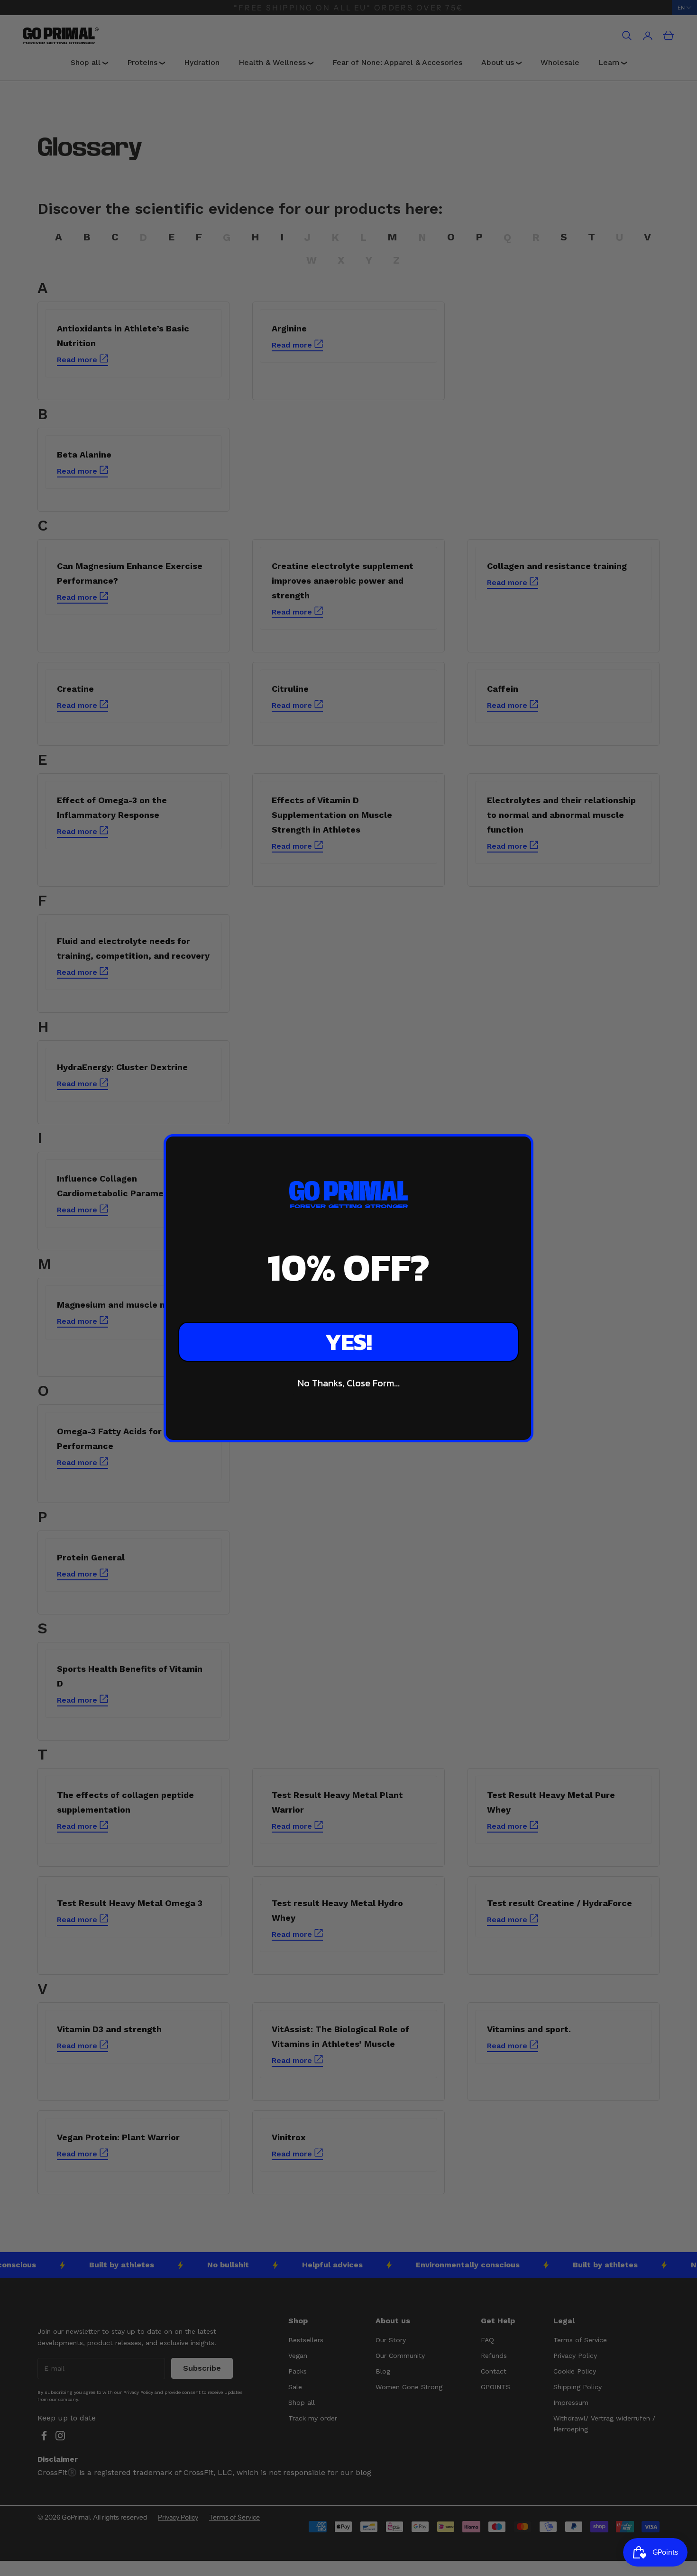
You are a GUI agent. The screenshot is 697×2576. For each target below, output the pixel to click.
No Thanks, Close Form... (349, 1383)
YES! (348, 1342)
